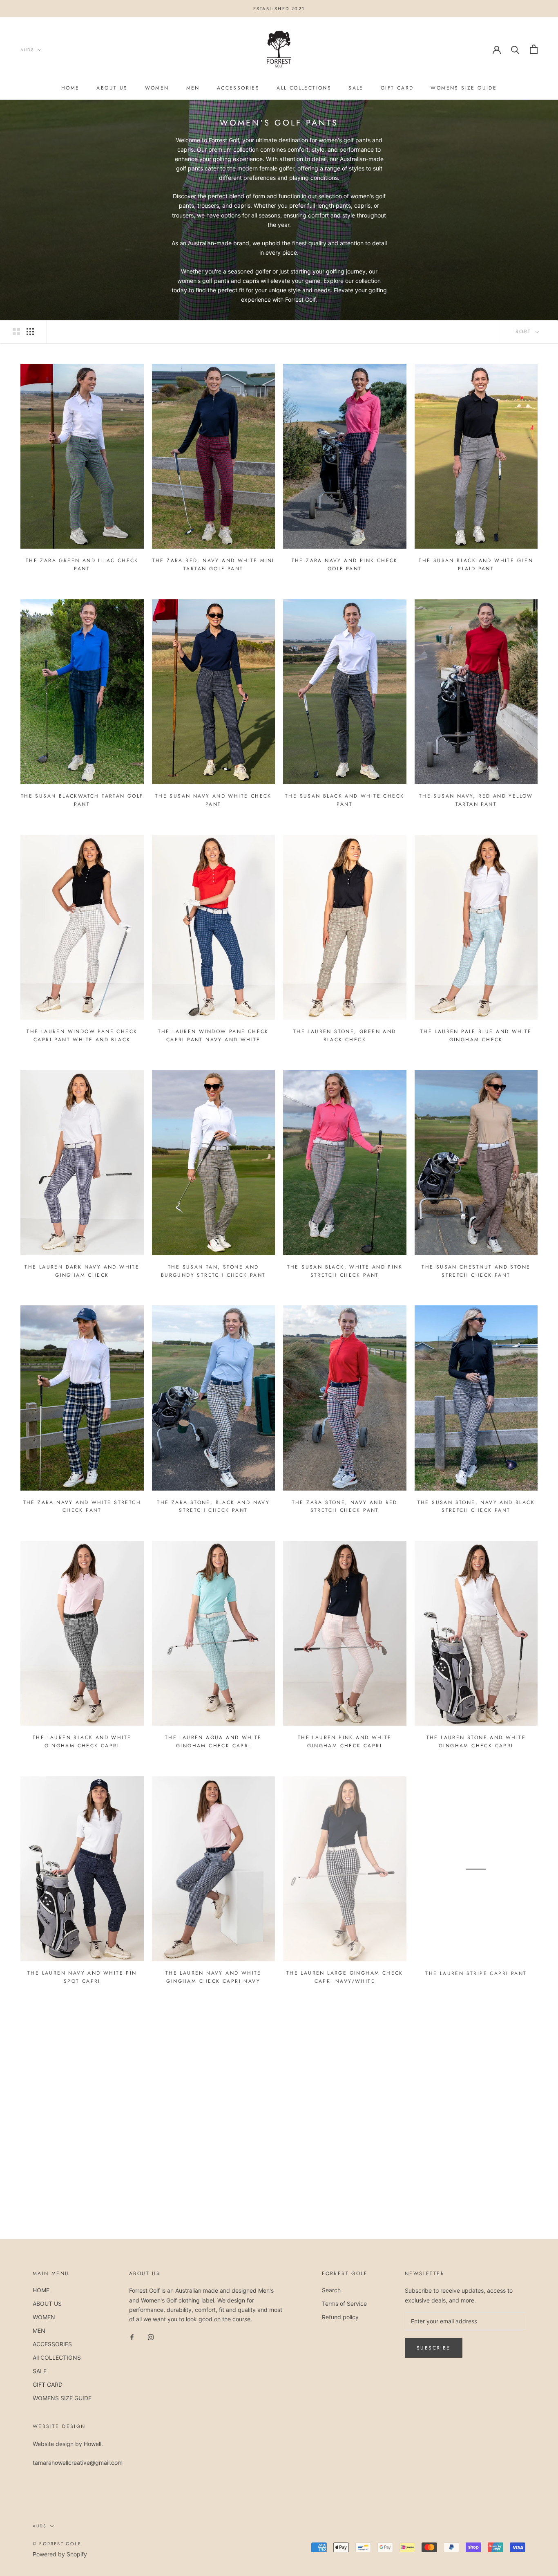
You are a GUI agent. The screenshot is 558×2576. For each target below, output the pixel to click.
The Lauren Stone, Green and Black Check (345, 1036)
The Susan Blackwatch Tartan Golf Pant (82, 800)
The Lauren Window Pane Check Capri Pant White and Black (82, 1036)
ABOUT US (112, 88)
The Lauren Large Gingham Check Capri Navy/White (345, 1977)
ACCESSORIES (238, 88)
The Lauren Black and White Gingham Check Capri (82, 1742)
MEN (193, 88)
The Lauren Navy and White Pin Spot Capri (82, 1977)
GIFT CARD (397, 88)
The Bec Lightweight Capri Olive (476, 2208)
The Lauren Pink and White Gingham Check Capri (345, 1742)
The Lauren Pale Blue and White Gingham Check (476, 1036)
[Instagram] (151, 2337)
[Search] (515, 49)
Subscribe (434, 2348)
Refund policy (340, 2317)
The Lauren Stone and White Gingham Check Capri (476, 1742)
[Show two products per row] (16, 332)
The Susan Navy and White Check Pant (213, 800)
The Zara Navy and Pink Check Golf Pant (345, 565)
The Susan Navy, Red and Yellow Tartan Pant (476, 800)
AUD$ (27, 50)
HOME (70, 88)
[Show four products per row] (30, 332)
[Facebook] (132, 2337)
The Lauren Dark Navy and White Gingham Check (82, 1271)
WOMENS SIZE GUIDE (464, 88)
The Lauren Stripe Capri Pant (476, 1973)
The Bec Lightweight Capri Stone (345, 2208)
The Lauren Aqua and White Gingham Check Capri (213, 1742)
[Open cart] (534, 49)
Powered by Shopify (60, 2554)
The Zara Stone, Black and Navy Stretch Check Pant (213, 1507)
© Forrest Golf (57, 2544)
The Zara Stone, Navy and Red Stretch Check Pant (345, 1507)
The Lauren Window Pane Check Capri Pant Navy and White (213, 1036)
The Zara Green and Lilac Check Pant (82, 565)
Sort (525, 332)
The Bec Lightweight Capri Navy (82, 2208)
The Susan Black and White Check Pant (345, 800)
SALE (356, 88)
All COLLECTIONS (304, 88)
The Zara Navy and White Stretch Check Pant (82, 1507)
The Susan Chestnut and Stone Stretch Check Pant (476, 1271)
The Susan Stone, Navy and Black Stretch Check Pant (476, 1507)
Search (331, 2290)
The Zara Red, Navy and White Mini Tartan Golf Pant (213, 565)
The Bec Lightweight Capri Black (213, 2208)
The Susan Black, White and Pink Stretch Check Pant (345, 1271)
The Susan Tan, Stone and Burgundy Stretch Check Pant (213, 1271)
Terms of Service (344, 2304)
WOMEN (157, 88)
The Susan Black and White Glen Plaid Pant (476, 565)
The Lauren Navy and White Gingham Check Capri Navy (213, 1977)
